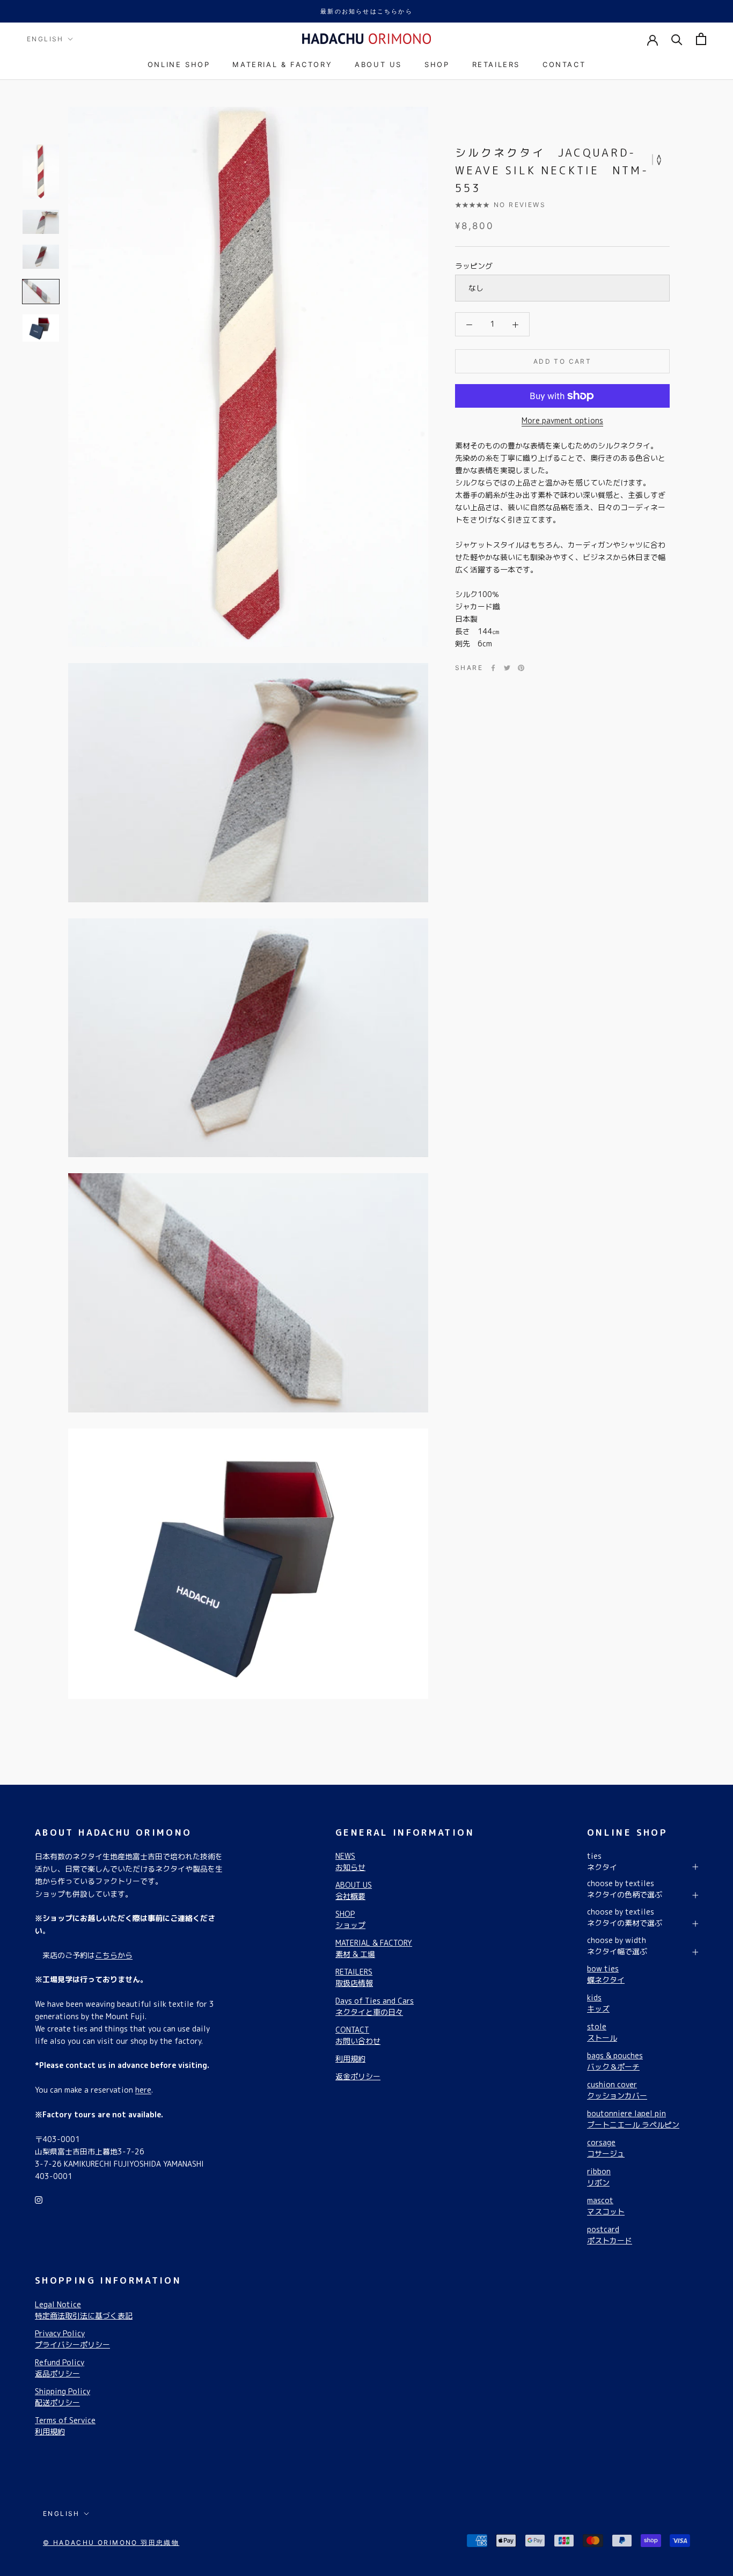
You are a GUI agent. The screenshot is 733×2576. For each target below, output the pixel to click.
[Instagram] (39, 2199)
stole (602, 2032)
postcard (610, 2235)
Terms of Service (65, 2426)
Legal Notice (84, 2310)
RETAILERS (496, 64)
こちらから (114, 1955)
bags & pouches (615, 2061)
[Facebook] (493, 668)
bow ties (606, 1974)
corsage (606, 2148)
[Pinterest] (521, 668)
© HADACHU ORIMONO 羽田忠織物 (111, 2542)
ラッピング (474, 266)
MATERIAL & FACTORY (282, 64)
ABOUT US (378, 64)
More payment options (562, 420)
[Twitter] (507, 668)
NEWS (350, 1861)
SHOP (437, 64)
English (45, 39)
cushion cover (617, 2090)
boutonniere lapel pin (633, 2119)
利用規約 (350, 2059)
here (143, 2090)
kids (598, 2003)
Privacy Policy (72, 2339)
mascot (606, 2206)
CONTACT (564, 64)
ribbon (599, 2177)
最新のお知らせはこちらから (366, 11)
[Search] (677, 39)
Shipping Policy (63, 2397)
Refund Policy (60, 2368)
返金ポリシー (358, 2076)
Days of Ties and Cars (375, 2006)
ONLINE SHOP (179, 64)
